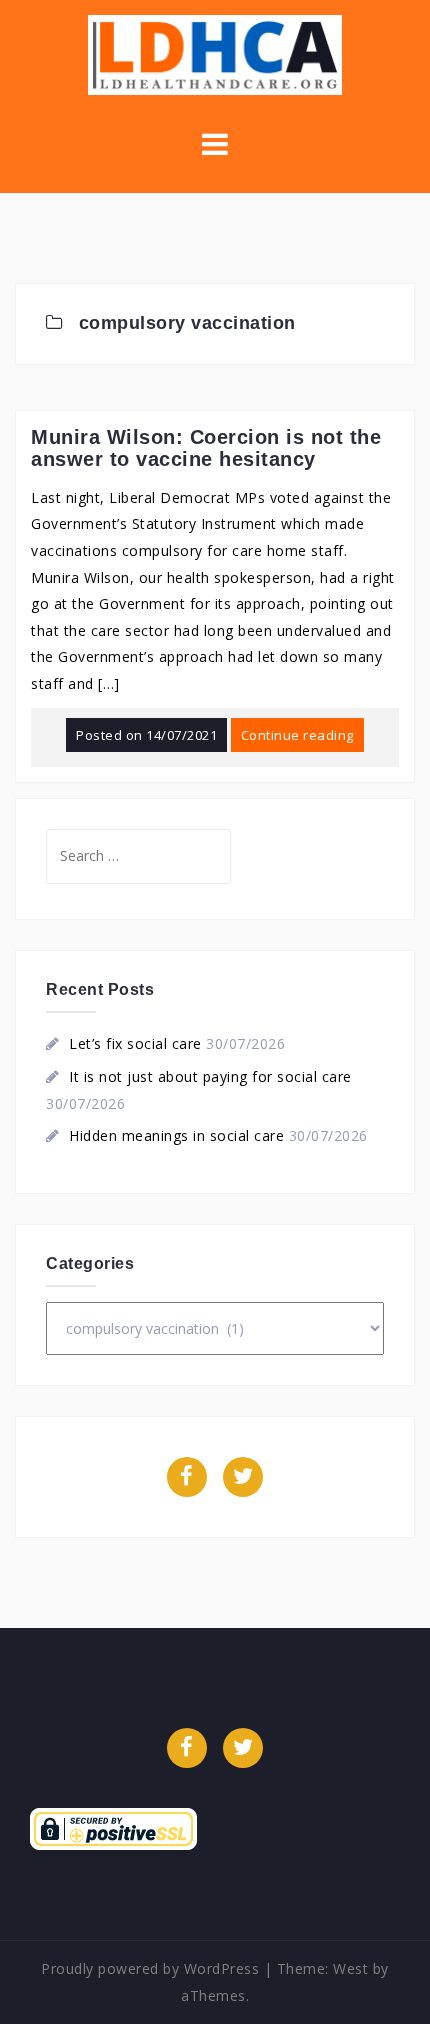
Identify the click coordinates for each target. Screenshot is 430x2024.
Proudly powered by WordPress (150, 1968)
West (350, 1968)
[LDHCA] (214, 53)
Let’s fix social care (135, 1043)
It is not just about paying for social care (210, 1076)
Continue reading (297, 735)
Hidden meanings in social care (176, 1135)
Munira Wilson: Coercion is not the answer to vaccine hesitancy (206, 448)
